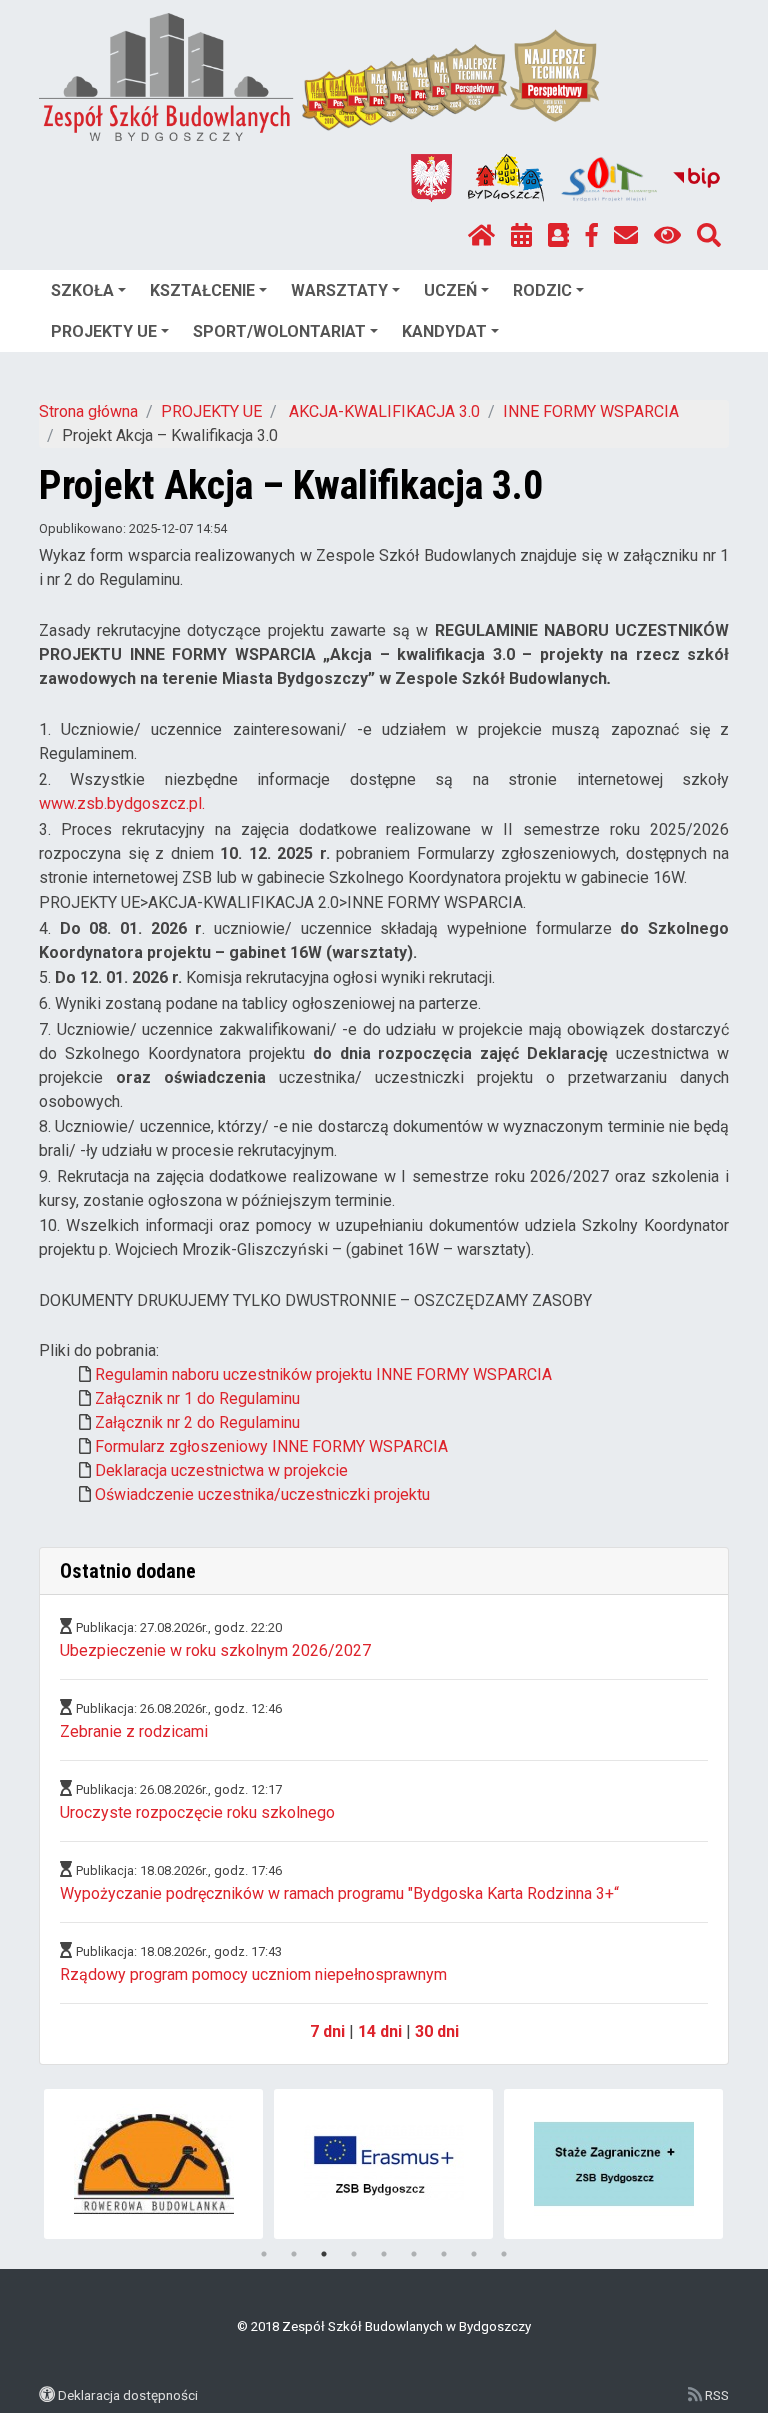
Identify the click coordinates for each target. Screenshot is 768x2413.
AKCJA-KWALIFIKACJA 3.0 (382, 411)
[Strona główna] (481, 236)
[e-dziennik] (558, 236)
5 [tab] (384, 2254)
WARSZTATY (339, 290)
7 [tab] (444, 2254)
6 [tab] (414, 2254)
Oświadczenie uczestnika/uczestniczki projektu (262, 1494)
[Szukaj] (709, 236)
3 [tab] (324, 2254)
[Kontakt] (626, 236)
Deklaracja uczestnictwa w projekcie (221, 1470)
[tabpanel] (153, 2164)
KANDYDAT (444, 331)
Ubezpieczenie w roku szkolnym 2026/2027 (215, 1650)
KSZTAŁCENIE (202, 290)
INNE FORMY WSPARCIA (591, 411)
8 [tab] (474, 2254)
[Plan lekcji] (521, 236)
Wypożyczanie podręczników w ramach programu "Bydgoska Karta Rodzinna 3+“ (339, 1893)
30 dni (437, 2031)
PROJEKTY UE (104, 331)
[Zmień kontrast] (667, 236)
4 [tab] (354, 2254)
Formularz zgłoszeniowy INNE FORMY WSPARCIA (271, 1446)
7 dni (327, 2031)
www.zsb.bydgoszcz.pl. (122, 803)
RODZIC (542, 290)
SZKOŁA (82, 290)
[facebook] (592, 236)
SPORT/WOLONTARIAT (279, 331)
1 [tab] (264, 2254)
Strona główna (88, 411)
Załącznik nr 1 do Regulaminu (197, 1398)
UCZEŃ (450, 290)
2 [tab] (294, 2254)
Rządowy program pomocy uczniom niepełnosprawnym (253, 1974)
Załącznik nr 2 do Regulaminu (197, 1422)
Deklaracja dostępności (128, 2395)
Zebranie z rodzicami (134, 1731)
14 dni (380, 2031)
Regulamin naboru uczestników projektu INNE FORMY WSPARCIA (323, 1374)
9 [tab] (504, 2254)
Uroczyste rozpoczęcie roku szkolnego (197, 1812)
